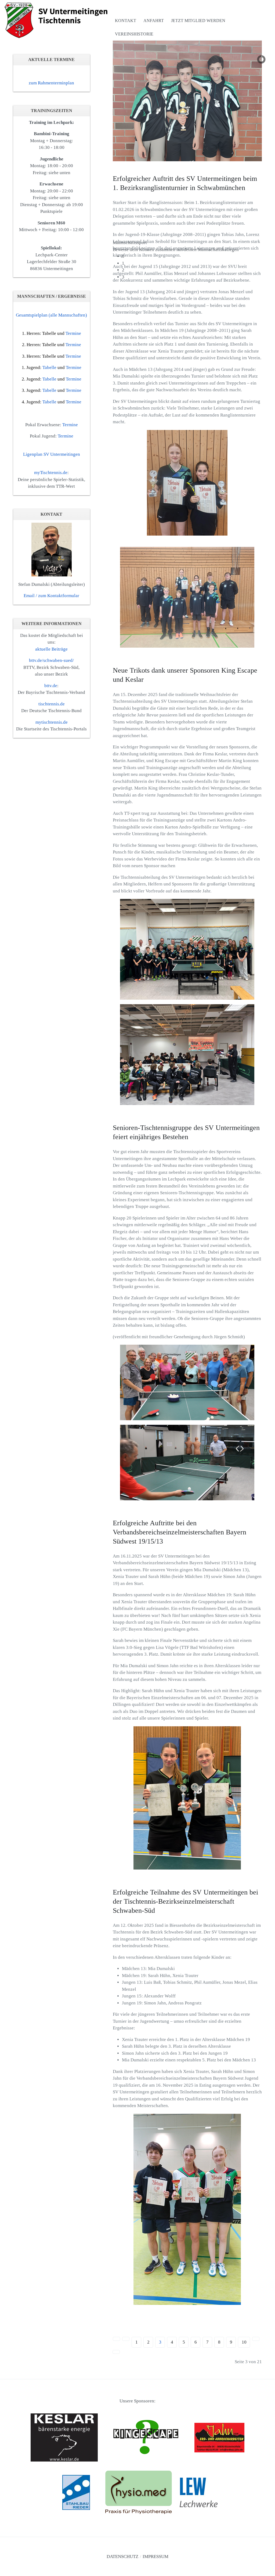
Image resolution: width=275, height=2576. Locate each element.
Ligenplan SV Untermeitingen (52, 454)
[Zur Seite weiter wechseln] (256, 2339)
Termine (73, 333)
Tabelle (49, 333)
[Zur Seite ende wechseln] (116, 2352)
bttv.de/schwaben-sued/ (51, 660)
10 (244, 2342)
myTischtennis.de (51, 473)
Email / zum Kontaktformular (51, 596)
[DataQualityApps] (58, 20)
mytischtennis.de (52, 722)
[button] (192, 243)
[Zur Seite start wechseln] (117, 2339)
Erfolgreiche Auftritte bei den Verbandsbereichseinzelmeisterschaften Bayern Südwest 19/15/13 (180, 1532)
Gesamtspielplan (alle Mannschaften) (51, 315)
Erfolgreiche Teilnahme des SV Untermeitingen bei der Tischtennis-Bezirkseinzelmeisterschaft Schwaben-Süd (185, 1901)
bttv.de (51, 686)
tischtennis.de (52, 704)
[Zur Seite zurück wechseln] (126, 2339)
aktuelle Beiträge (51, 649)
